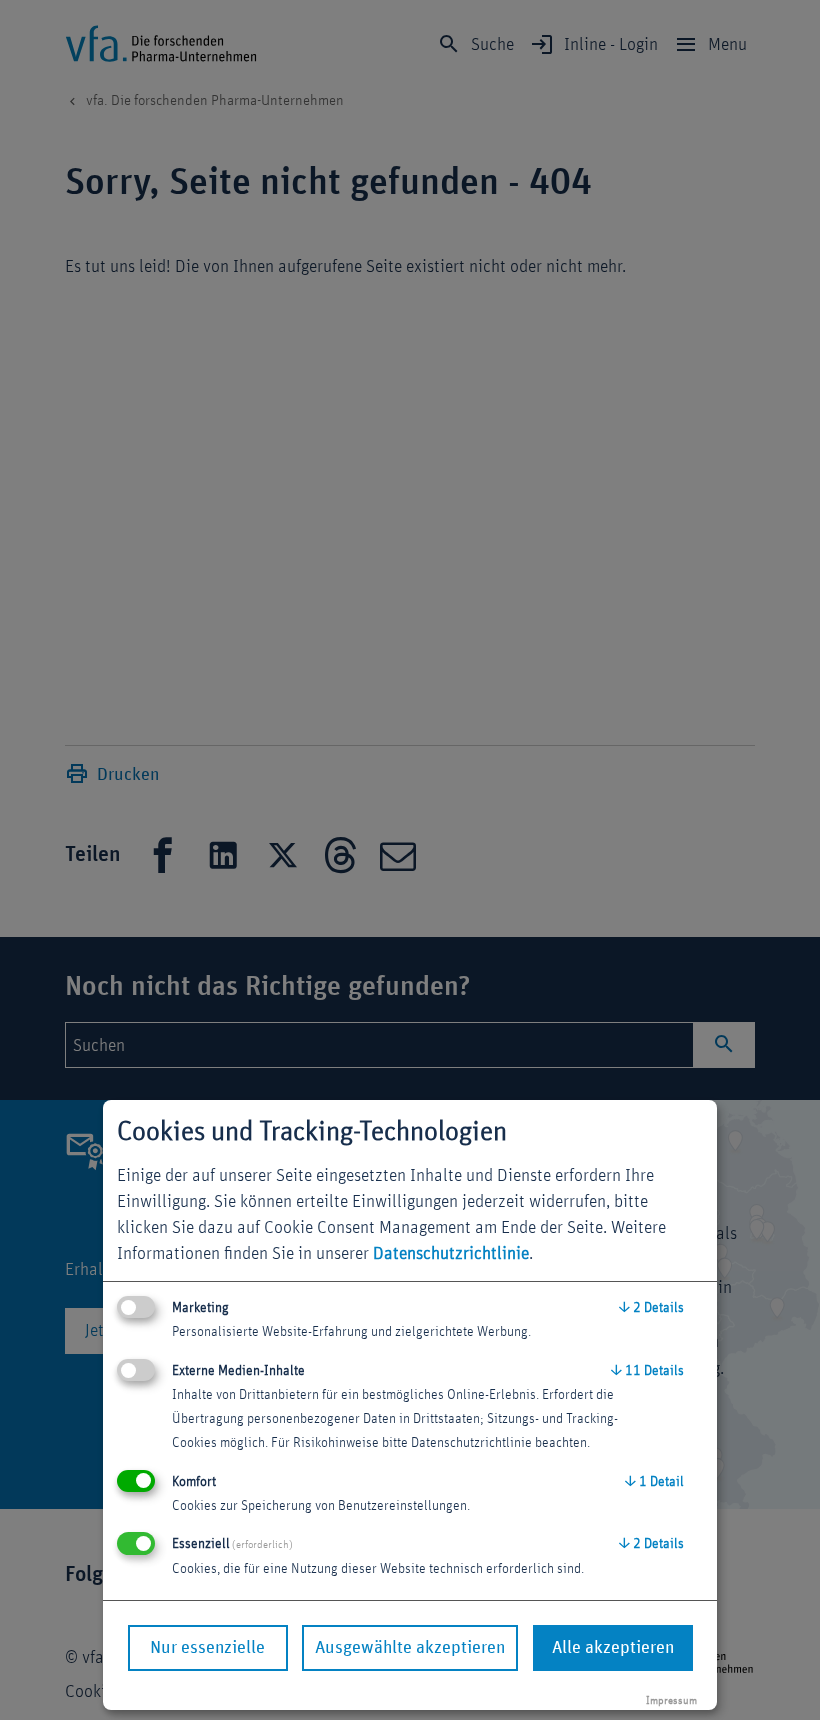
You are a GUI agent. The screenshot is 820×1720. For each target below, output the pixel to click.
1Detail (654, 1482)
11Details (647, 1371)
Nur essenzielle (207, 1648)
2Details (651, 1308)
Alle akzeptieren (613, 1648)
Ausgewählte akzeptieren (410, 1648)
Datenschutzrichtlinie (451, 1254)
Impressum (671, 1700)
